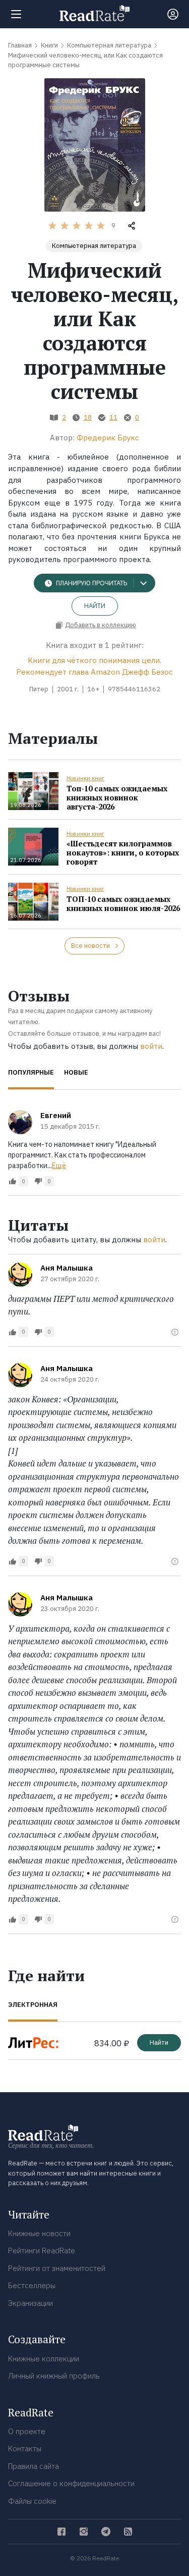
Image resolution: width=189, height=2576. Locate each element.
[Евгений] (20, 1122)
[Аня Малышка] (20, 1275)
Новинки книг (85, 778)
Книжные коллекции (44, 2359)
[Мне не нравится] (38, 1181)
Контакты (25, 2448)
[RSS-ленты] (128, 2532)
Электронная (33, 2005)
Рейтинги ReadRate (42, 2251)
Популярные (31, 1072)
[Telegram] (106, 2532)
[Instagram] (84, 2532)
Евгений (56, 1115)
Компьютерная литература (94, 246)
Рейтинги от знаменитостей (57, 2268)
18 (88, 417)
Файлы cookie (32, 2501)
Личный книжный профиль (54, 2376)
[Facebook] (61, 2532)
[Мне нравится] (13, 1181)
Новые (76, 1072)
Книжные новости (39, 2233)
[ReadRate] (94, 13)
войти (151, 1046)
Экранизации (30, 2303)
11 (113, 417)
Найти (95, 606)
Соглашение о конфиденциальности (71, 2483)
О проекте (27, 2431)
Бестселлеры (32, 2285)
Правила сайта (34, 2466)
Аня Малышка (67, 1268)
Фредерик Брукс (108, 438)
